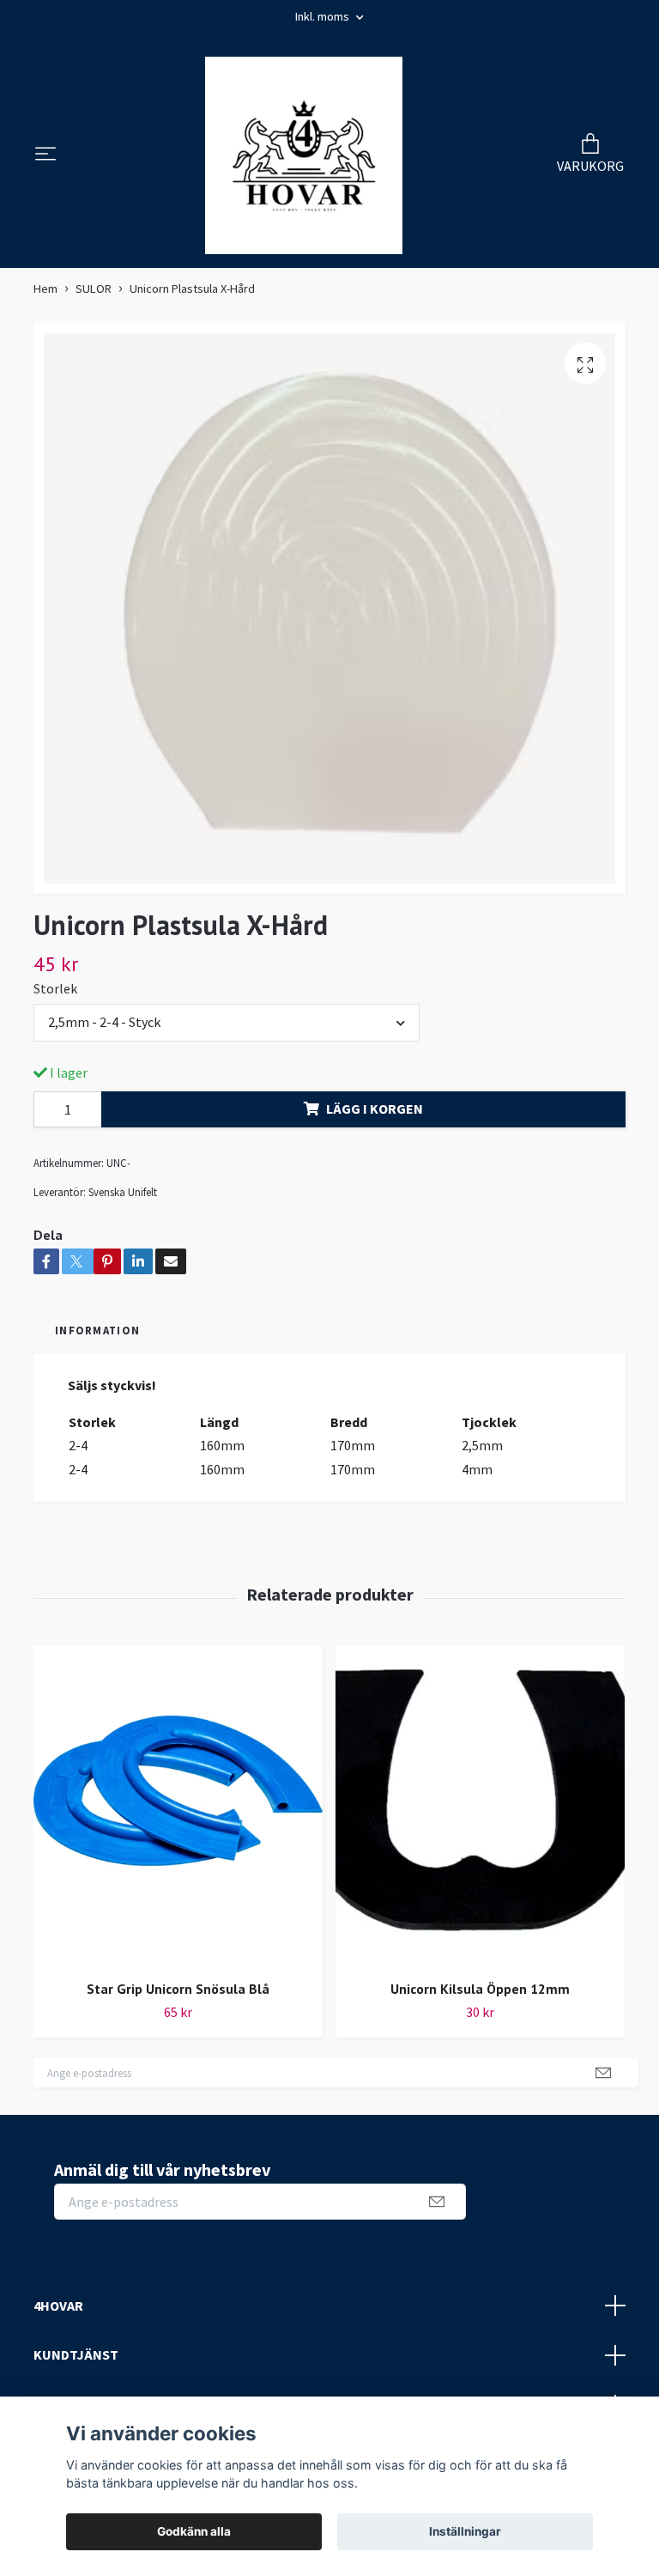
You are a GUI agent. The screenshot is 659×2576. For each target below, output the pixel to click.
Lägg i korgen (375, 1109)
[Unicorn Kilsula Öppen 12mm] (480, 1806)
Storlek (55, 988)
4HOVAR (58, 2306)
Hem (45, 289)
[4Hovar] (304, 155)
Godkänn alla (194, 2531)
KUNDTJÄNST (76, 2354)
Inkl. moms (323, 16)
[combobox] (227, 1023)
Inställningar (465, 2531)
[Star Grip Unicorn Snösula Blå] (178, 1806)
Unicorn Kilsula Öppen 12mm (480, 1989)
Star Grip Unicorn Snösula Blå (178, 1989)
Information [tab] (97, 1330)
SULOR (94, 289)
